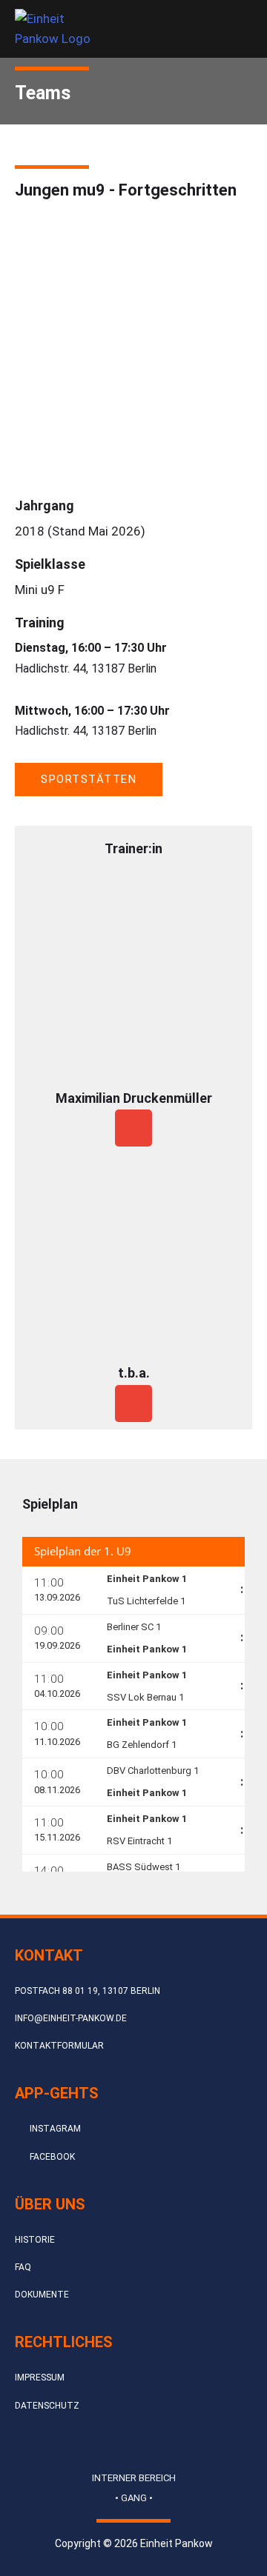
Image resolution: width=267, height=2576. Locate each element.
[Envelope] (133, 1128)
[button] (217, 29)
